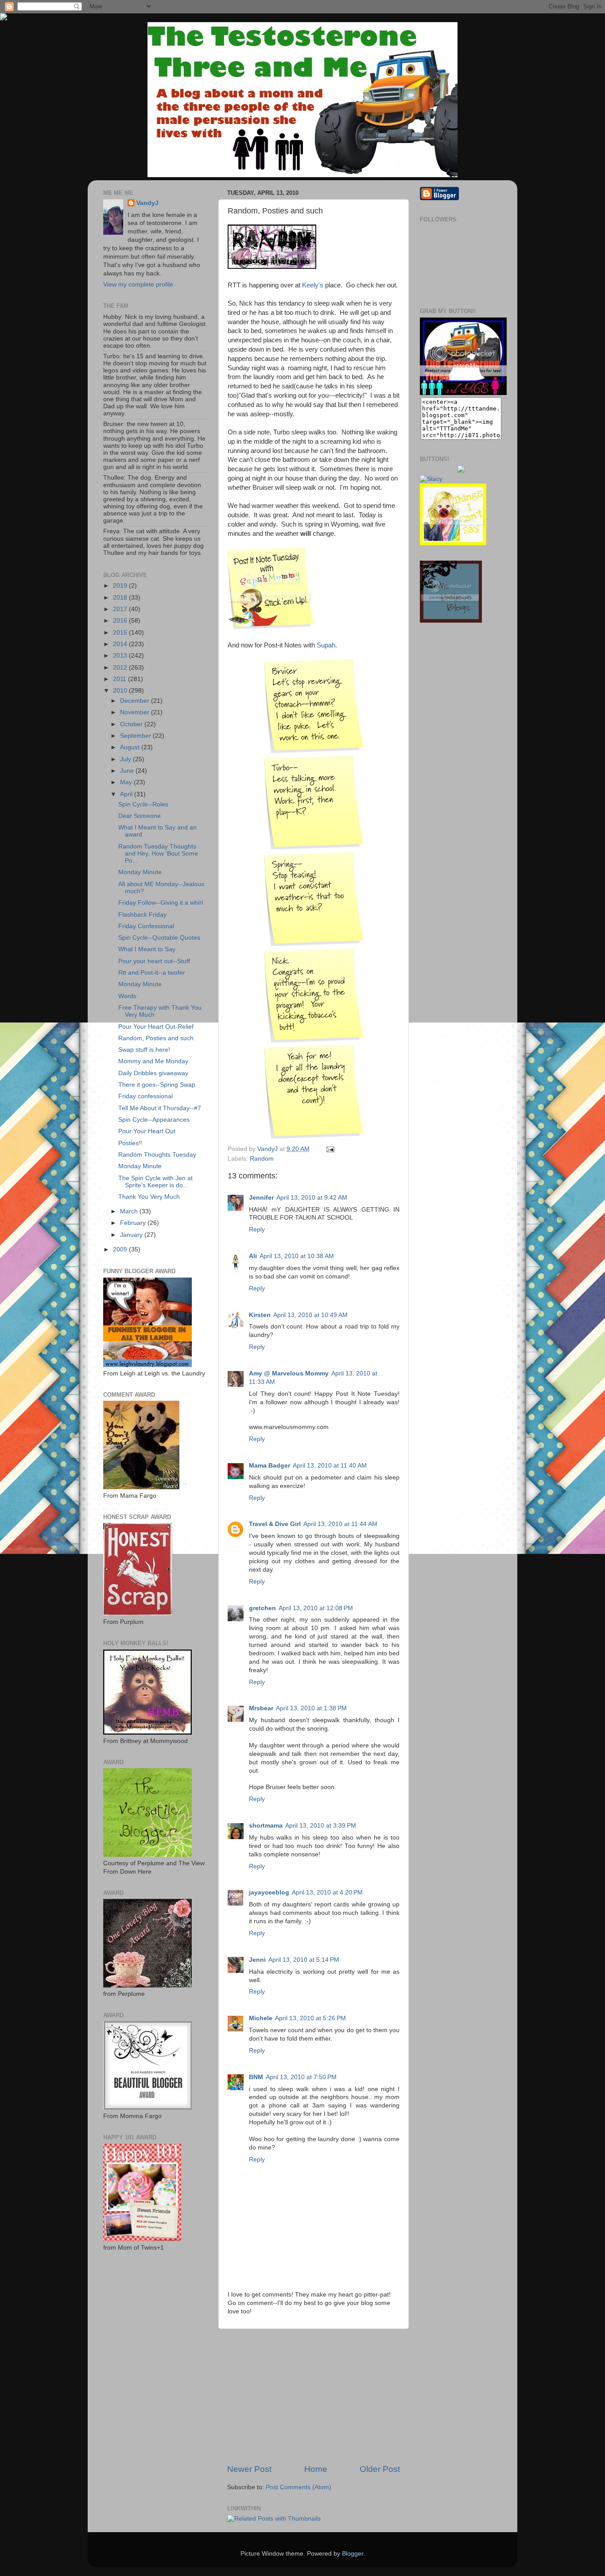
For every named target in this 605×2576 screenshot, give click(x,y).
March (130, 1211)
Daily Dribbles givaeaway (153, 1073)
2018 (121, 598)
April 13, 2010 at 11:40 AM (330, 1466)
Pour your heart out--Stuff (154, 961)
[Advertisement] (314, 2396)
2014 (121, 644)
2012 (121, 668)
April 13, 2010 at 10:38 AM (297, 1256)
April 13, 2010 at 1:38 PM (311, 1708)
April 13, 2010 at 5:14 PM (304, 1960)
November (136, 712)
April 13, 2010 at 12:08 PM (316, 1608)
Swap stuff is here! (144, 1050)
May (127, 782)
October (132, 724)
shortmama (266, 1826)
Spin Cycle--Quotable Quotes (159, 938)
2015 (121, 633)
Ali (253, 1256)
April (127, 794)
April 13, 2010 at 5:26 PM (310, 2018)
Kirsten (260, 1315)
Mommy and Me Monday (153, 1061)
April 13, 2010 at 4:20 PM (327, 1892)
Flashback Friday (142, 915)
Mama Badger (270, 1466)
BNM (256, 2077)
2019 (121, 586)
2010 (121, 691)
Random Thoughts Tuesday (157, 1155)
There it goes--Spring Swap (157, 1085)
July (126, 759)
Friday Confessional (146, 926)
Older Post (380, 2469)
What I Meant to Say (147, 949)
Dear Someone (140, 816)
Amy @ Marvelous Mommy (289, 1373)
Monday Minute (140, 872)
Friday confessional (145, 1096)
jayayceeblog (269, 1892)
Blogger (353, 2554)
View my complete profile (138, 285)
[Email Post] (329, 1149)
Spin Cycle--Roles (143, 804)
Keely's (313, 285)
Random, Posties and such (156, 1038)
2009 (121, 1249)
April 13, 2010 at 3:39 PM (321, 1826)
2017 (121, 609)
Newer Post (249, 2469)
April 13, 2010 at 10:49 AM (310, 1315)
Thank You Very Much (149, 1197)
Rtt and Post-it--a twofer (152, 973)
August (131, 747)
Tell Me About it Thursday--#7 (160, 1108)
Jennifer (261, 1198)
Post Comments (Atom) (299, 2487)
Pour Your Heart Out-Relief (156, 1027)
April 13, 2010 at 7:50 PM (301, 2077)
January (132, 1235)
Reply (257, 1230)
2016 (121, 621)
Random (262, 1159)
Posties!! (130, 1143)
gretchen (262, 1608)
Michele (261, 2018)
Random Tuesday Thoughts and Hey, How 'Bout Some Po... (158, 854)
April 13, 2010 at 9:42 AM (312, 1198)
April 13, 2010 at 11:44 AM (340, 1524)
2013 (121, 656)
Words (127, 996)
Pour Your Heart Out (147, 1131)
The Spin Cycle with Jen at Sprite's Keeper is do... (155, 1182)
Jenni (257, 1960)
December (136, 701)
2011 (120, 679)
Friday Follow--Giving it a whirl (161, 903)
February (134, 1223)
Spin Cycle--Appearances (154, 1120)
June (128, 771)
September (136, 736)
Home (316, 2469)
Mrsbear (261, 1708)
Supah (326, 645)
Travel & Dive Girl (275, 1524)
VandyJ (147, 203)
